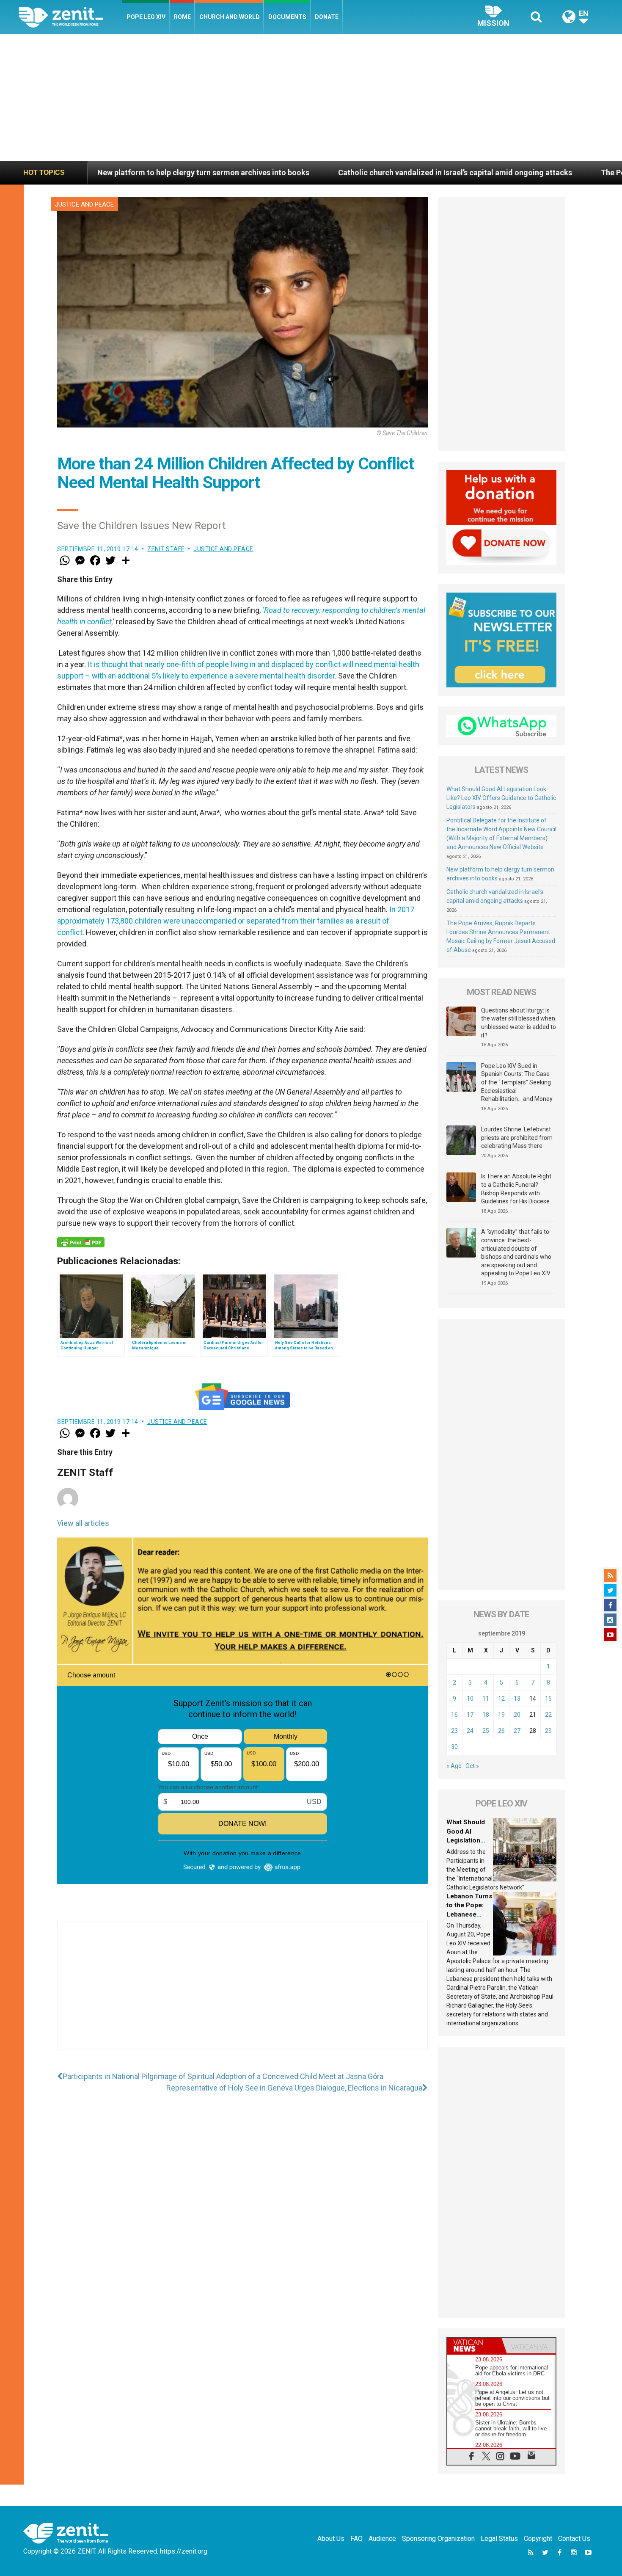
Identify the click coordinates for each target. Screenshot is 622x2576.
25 (486, 1731)
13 (517, 1699)
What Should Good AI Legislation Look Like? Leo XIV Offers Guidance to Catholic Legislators (501, 798)
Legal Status (499, 2539)
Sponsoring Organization (438, 2539)
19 (501, 1715)
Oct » (472, 1766)
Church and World (230, 17)
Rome (182, 17)
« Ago (454, 1766)
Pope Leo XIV (146, 17)
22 (548, 1715)
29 (548, 1731)
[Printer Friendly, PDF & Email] (81, 1242)
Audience (382, 2539)
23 (454, 1731)
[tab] (474, 2346)
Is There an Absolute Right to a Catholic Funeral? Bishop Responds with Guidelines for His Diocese (516, 1189)
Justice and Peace (84, 204)
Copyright (538, 2539)
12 (501, 1699)
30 (454, 1747)
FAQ (356, 2539)
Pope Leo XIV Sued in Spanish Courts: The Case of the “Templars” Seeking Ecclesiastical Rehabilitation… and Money (517, 1082)
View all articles (83, 1523)
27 (517, 1731)
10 (470, 1699)
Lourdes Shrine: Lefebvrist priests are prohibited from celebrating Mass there (517, 1138)
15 (548, 1699)
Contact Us (574, 2539)
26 (501, 1731)
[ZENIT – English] (70, 17)
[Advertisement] (311, 97)
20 (517, 1715)
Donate (327, 17)
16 (454, 1715)
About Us (331, 2539)
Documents (287, 17)
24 (470, 1731)
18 (486, 1715)
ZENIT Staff (166, 549)
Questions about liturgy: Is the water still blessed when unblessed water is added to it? (519, 1023)
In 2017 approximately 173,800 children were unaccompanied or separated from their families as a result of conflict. (236, 921)
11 (486, 1699)
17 (470, 1715)
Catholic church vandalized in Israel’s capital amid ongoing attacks (257, 172)
